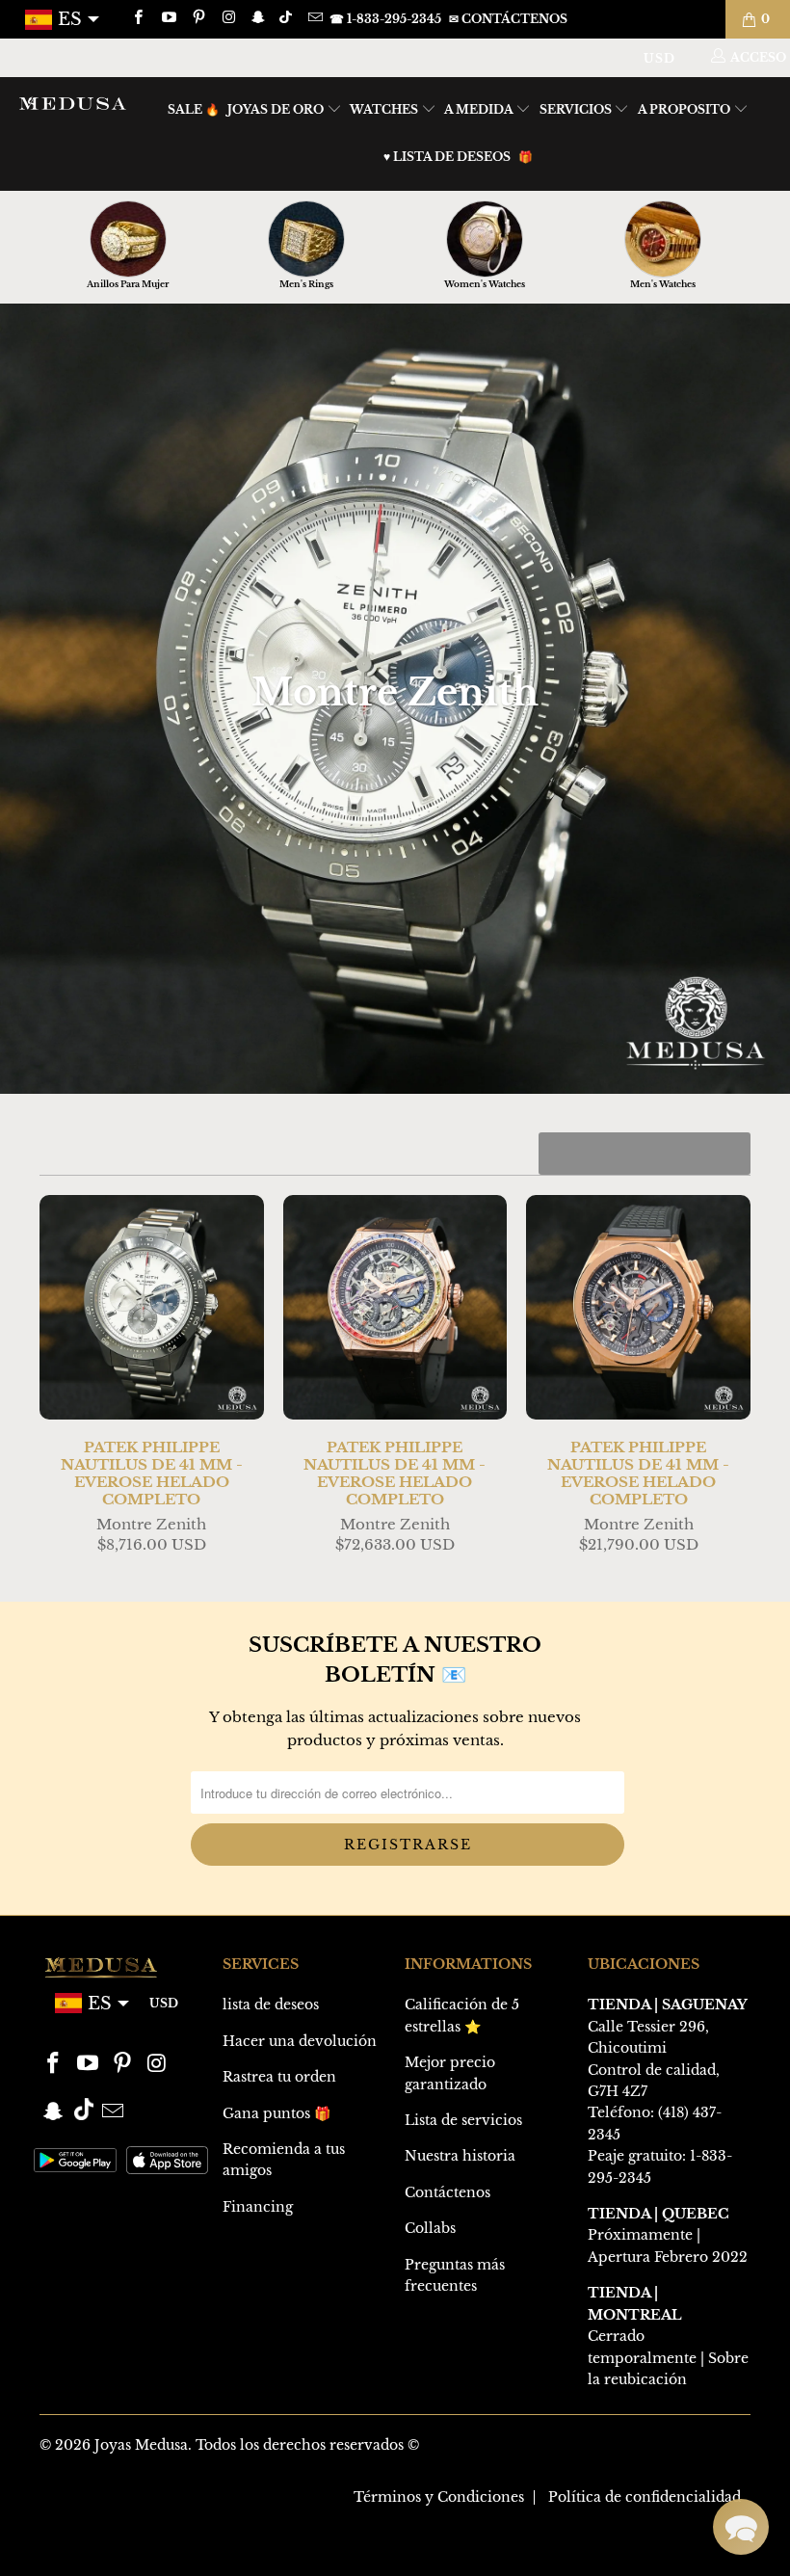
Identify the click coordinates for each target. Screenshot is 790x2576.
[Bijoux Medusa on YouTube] (167, 19)
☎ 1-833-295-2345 (385, 19)
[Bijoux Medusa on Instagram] (228, 19)
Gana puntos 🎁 (276, 2113)
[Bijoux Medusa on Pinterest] (198, 19)
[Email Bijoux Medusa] (314, 19)
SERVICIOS (577, 109)
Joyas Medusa (141, 2445)
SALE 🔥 (194, 109)
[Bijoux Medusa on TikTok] (288, 19)
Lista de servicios (463, 2120)
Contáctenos (448, 2192)
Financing (258, 2207)
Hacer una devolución (300, 2041)
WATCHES (385, 109)
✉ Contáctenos (508, 19)
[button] (741, 2527)
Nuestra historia (460, 2156)
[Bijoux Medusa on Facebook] (137, 19)
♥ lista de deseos (447, 157)
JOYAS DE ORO (277, 109)
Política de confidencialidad (645, 2497)
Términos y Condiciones (439, 2497)
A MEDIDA (480, 109)
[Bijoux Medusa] (73, 103)
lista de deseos (271, 2005)
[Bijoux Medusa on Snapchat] (258, 19)
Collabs (430, 2228)
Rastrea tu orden (279, 2077)
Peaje (606, 2156)
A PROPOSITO (685, 109)
